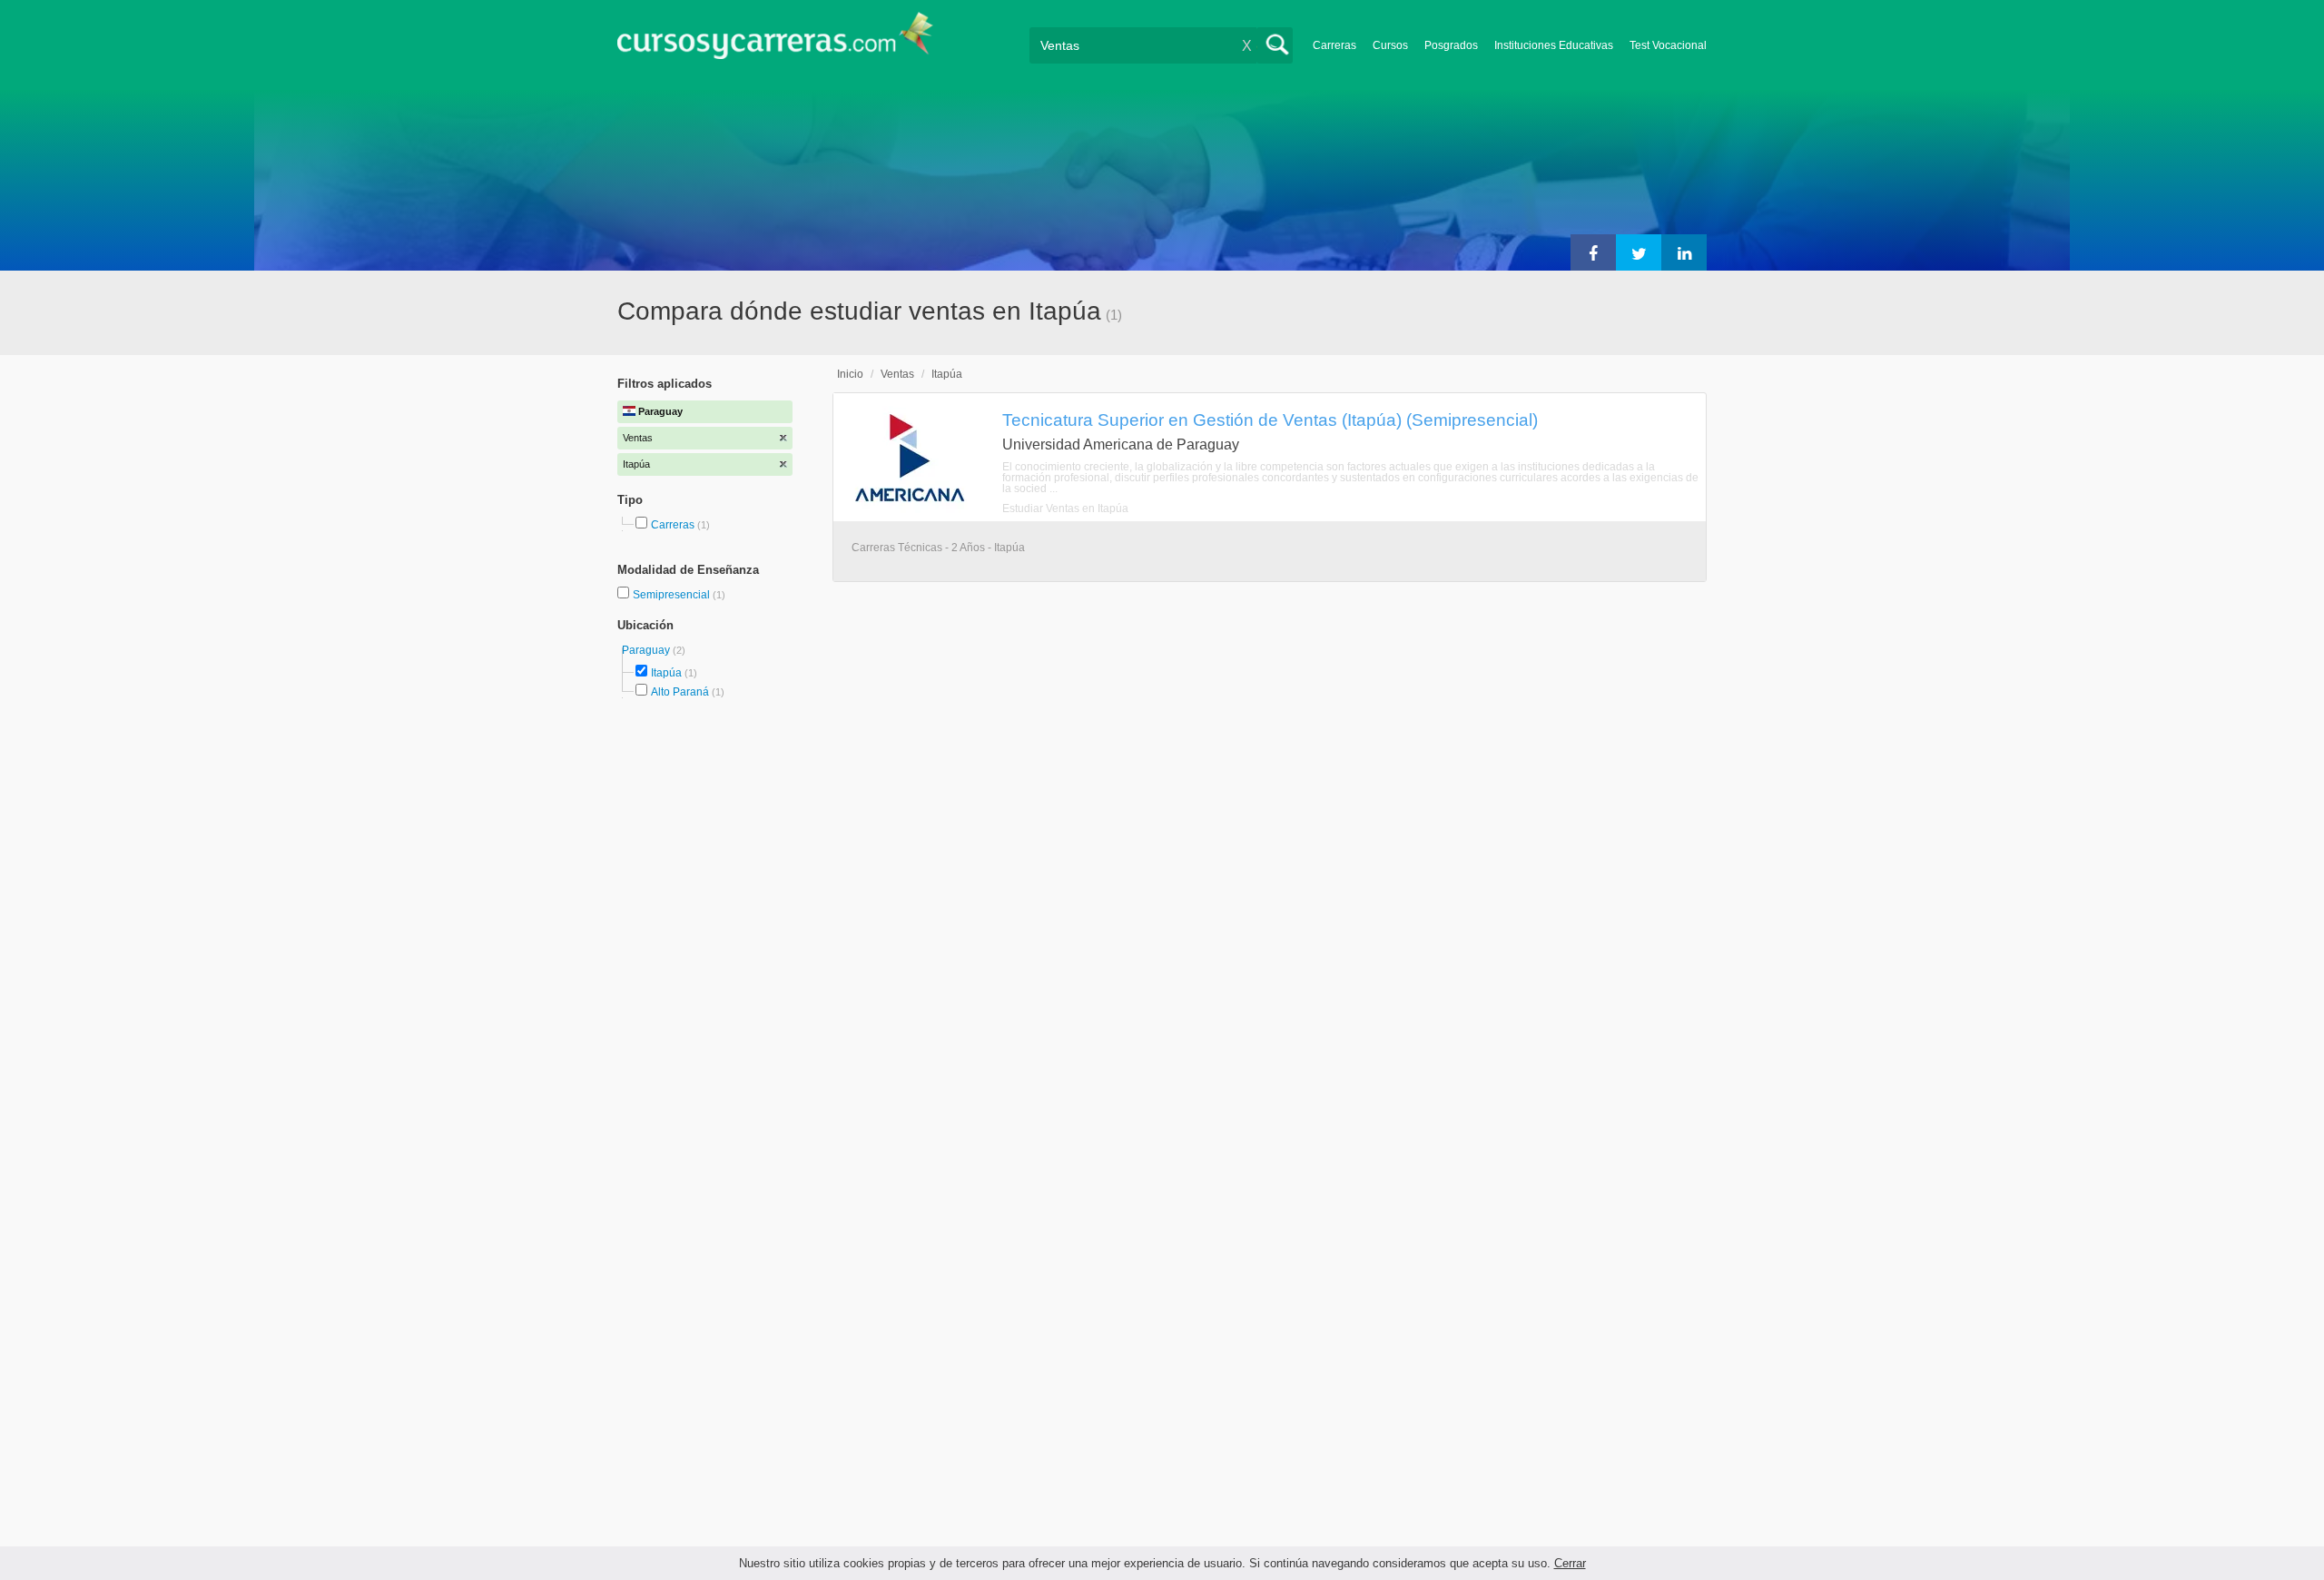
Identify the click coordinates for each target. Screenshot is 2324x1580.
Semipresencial (673, 595)
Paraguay (647, 650)
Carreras (1334, 45)
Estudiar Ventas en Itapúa (1065, 509)
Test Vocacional (1668, 45)
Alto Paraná (680, 692)
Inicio (850, 374)
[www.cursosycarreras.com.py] (775, 41)
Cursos (1390, 45)
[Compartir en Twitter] (1639, 252)
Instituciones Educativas (1554, 45)
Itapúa (666, 673)
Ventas (897, 374)
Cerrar (1570, 1563)
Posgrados (1451, 45)
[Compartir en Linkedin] (1684, 252)
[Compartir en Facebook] (1593, 252)
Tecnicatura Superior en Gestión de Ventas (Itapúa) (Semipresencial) (1270, 420)
